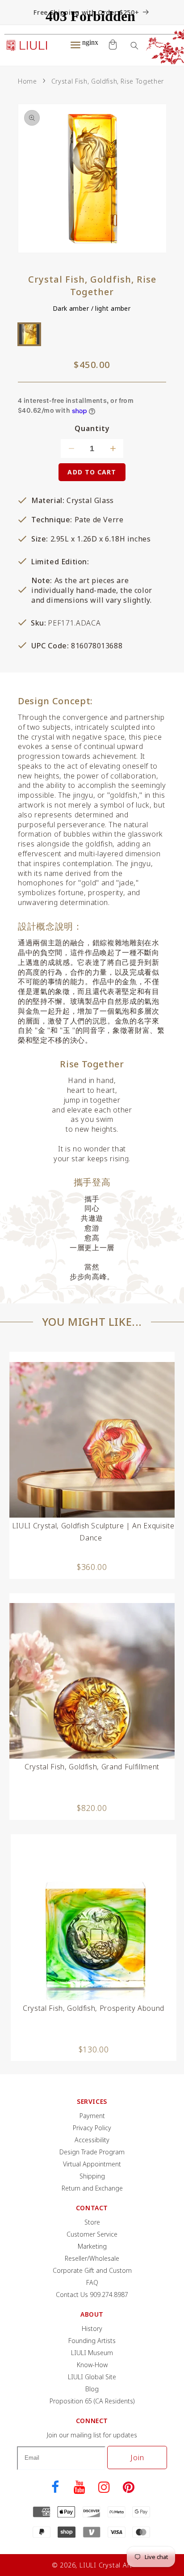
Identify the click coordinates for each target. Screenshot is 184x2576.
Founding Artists (92, 2341)
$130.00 (94, 2049)
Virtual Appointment (92, 2164)
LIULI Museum (92, 2353)
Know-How (92, 2365)
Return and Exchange (92, 2188)
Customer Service (92, 2234)
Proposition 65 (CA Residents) (92, 2401)
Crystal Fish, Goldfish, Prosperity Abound (94, 2008)
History (92, 2329)
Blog (92, 2389)
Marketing (92, 2246)
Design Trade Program (92, 2152)
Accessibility (92, 2140)
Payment (92, 2116)
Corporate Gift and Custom (92, 2270)
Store (92, 2222)
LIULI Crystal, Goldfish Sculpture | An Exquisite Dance (93, 1532)
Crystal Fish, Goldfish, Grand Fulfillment (92, 1767)
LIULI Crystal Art (106, 2565)
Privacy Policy (92, 2128)
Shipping (92, 2176)
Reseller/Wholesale (92, 2258)
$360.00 (92, 1567)
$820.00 (92, 1808)
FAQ (92, 2282)
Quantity (92, 429)
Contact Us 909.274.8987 (92, 2295)
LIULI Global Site (92, 2377)
